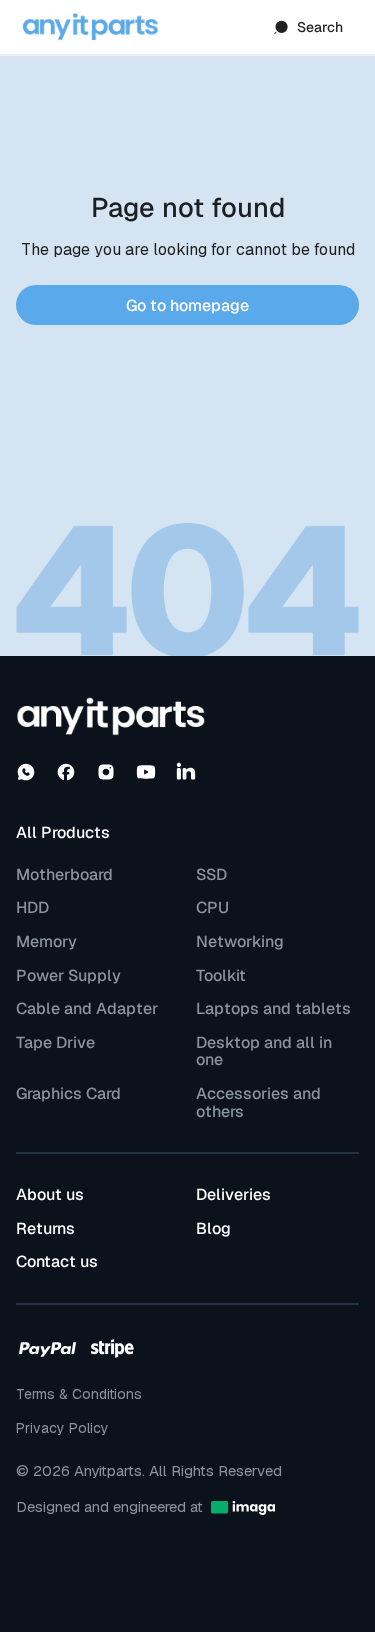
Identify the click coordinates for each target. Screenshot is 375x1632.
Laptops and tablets (273, 1009)
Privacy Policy (62, 1428)
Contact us (57, 1262)
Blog (213, 1229)
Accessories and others (258, 1102)
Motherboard (64, 875)
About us (50, 1195)
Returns (45, 1229)
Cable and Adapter (87, 1009)
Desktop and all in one (264, 1051)
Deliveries (233, 1195)
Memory (46, 942)
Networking (240, 942)
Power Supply (68, 976)
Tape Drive (55, 1043)
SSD (211, 875)
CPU (212, 908)
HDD (32, 908)
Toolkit (221, 976)
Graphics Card (68, 1094)
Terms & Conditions (79, 1394)
